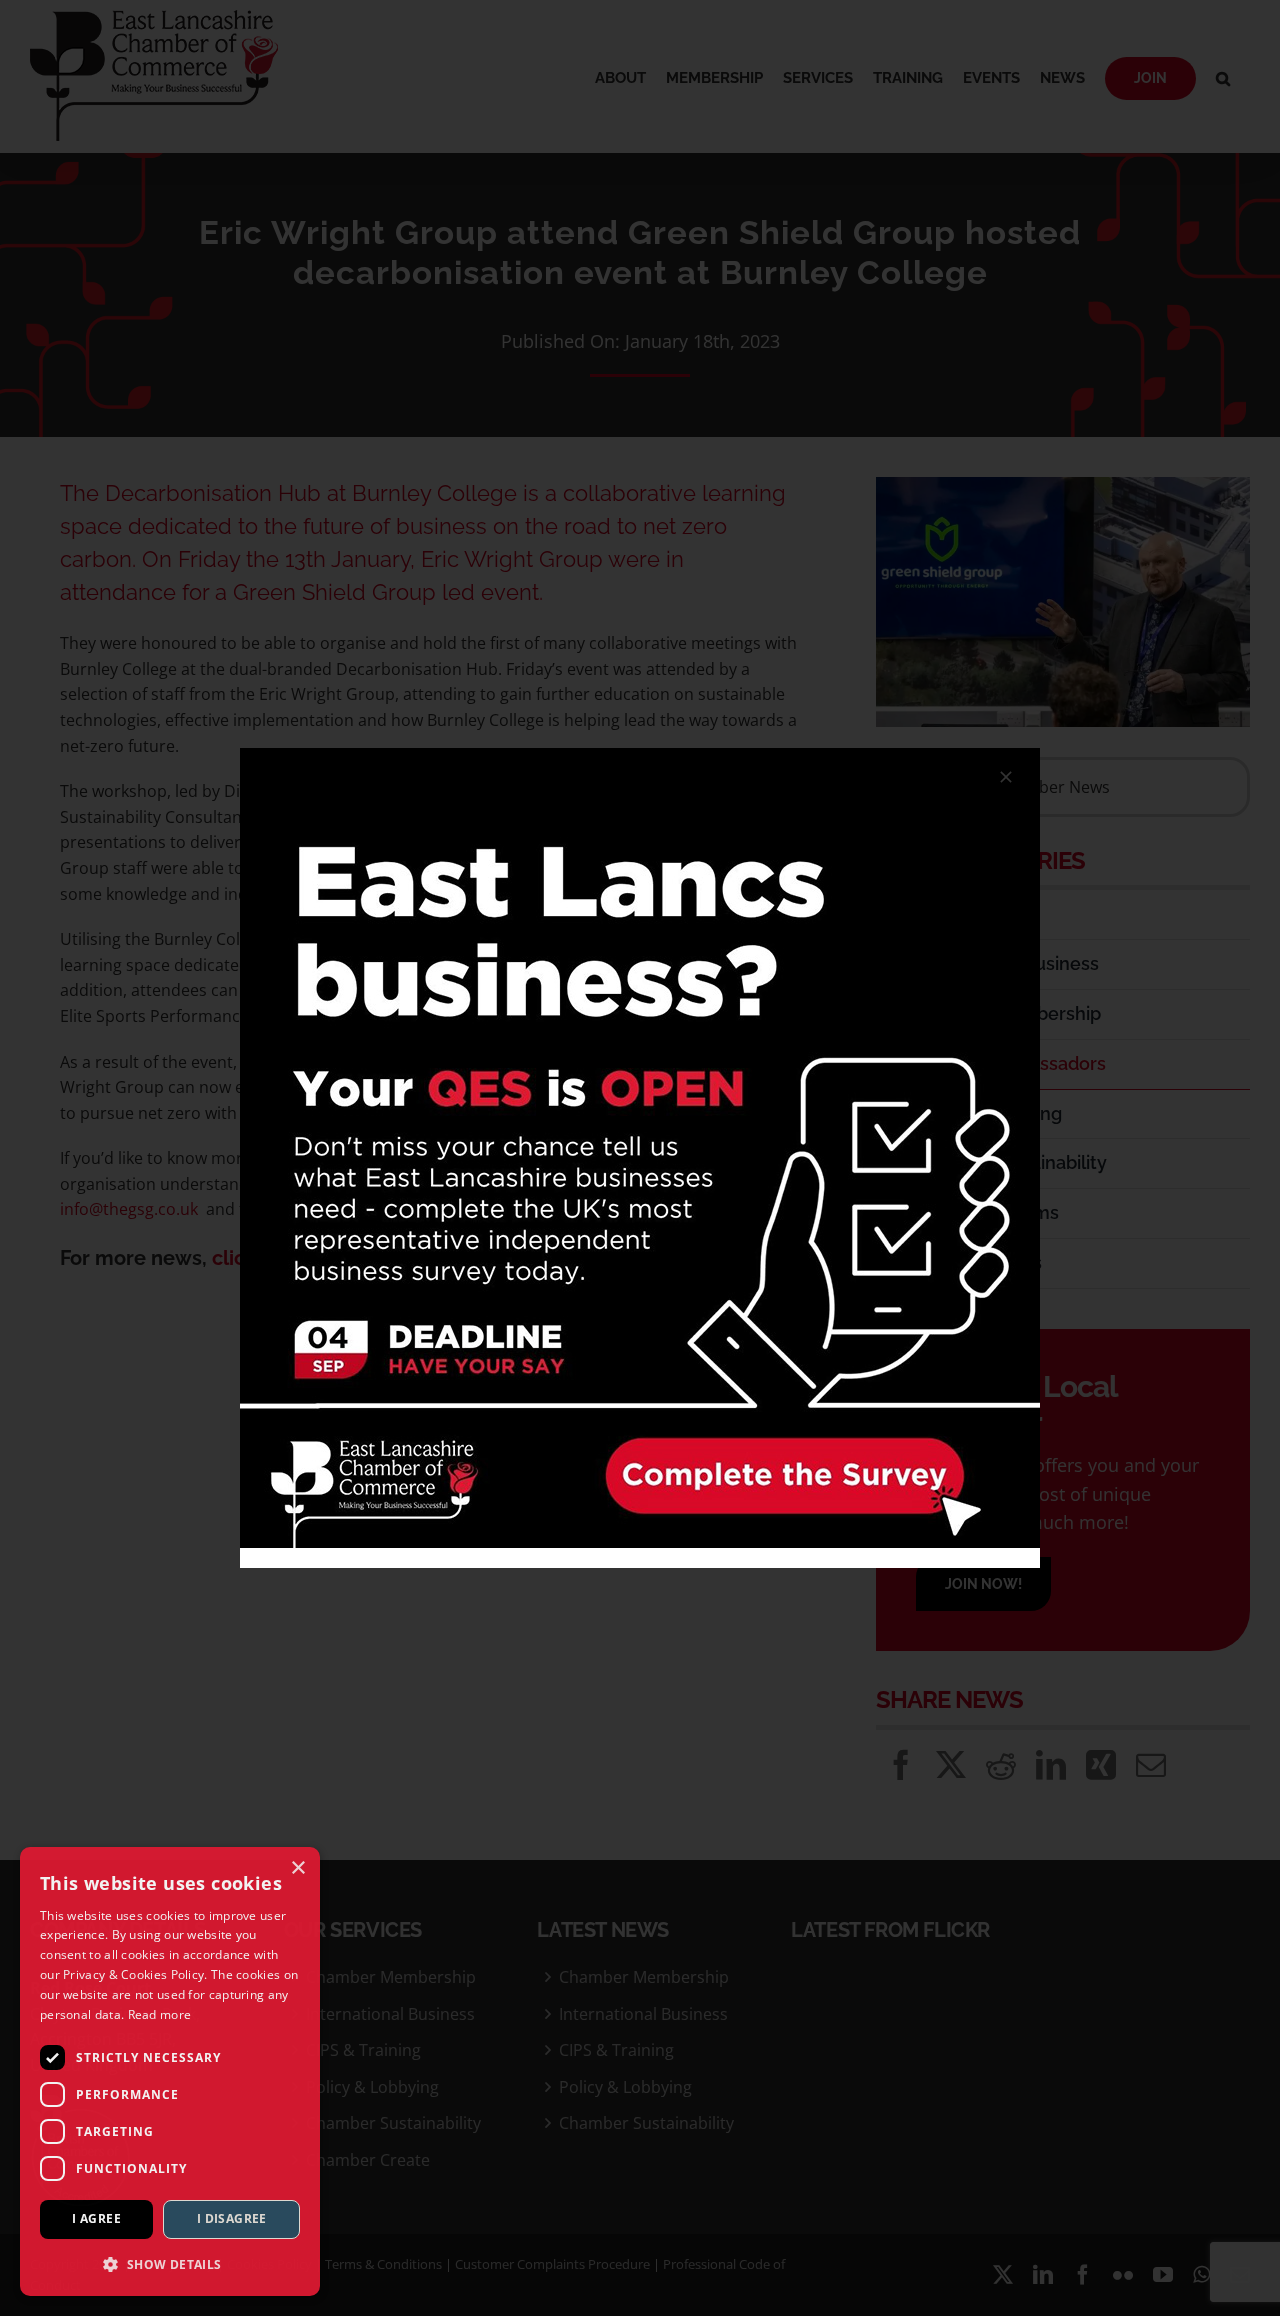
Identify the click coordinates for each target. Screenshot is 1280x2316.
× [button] (297, 1868)
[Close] (1006, 777)
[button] (170, 2264)
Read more (160, 2014)
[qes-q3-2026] (640, 756)
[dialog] (170, 2071)
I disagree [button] (232, 2218)
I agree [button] (96, 2218)
